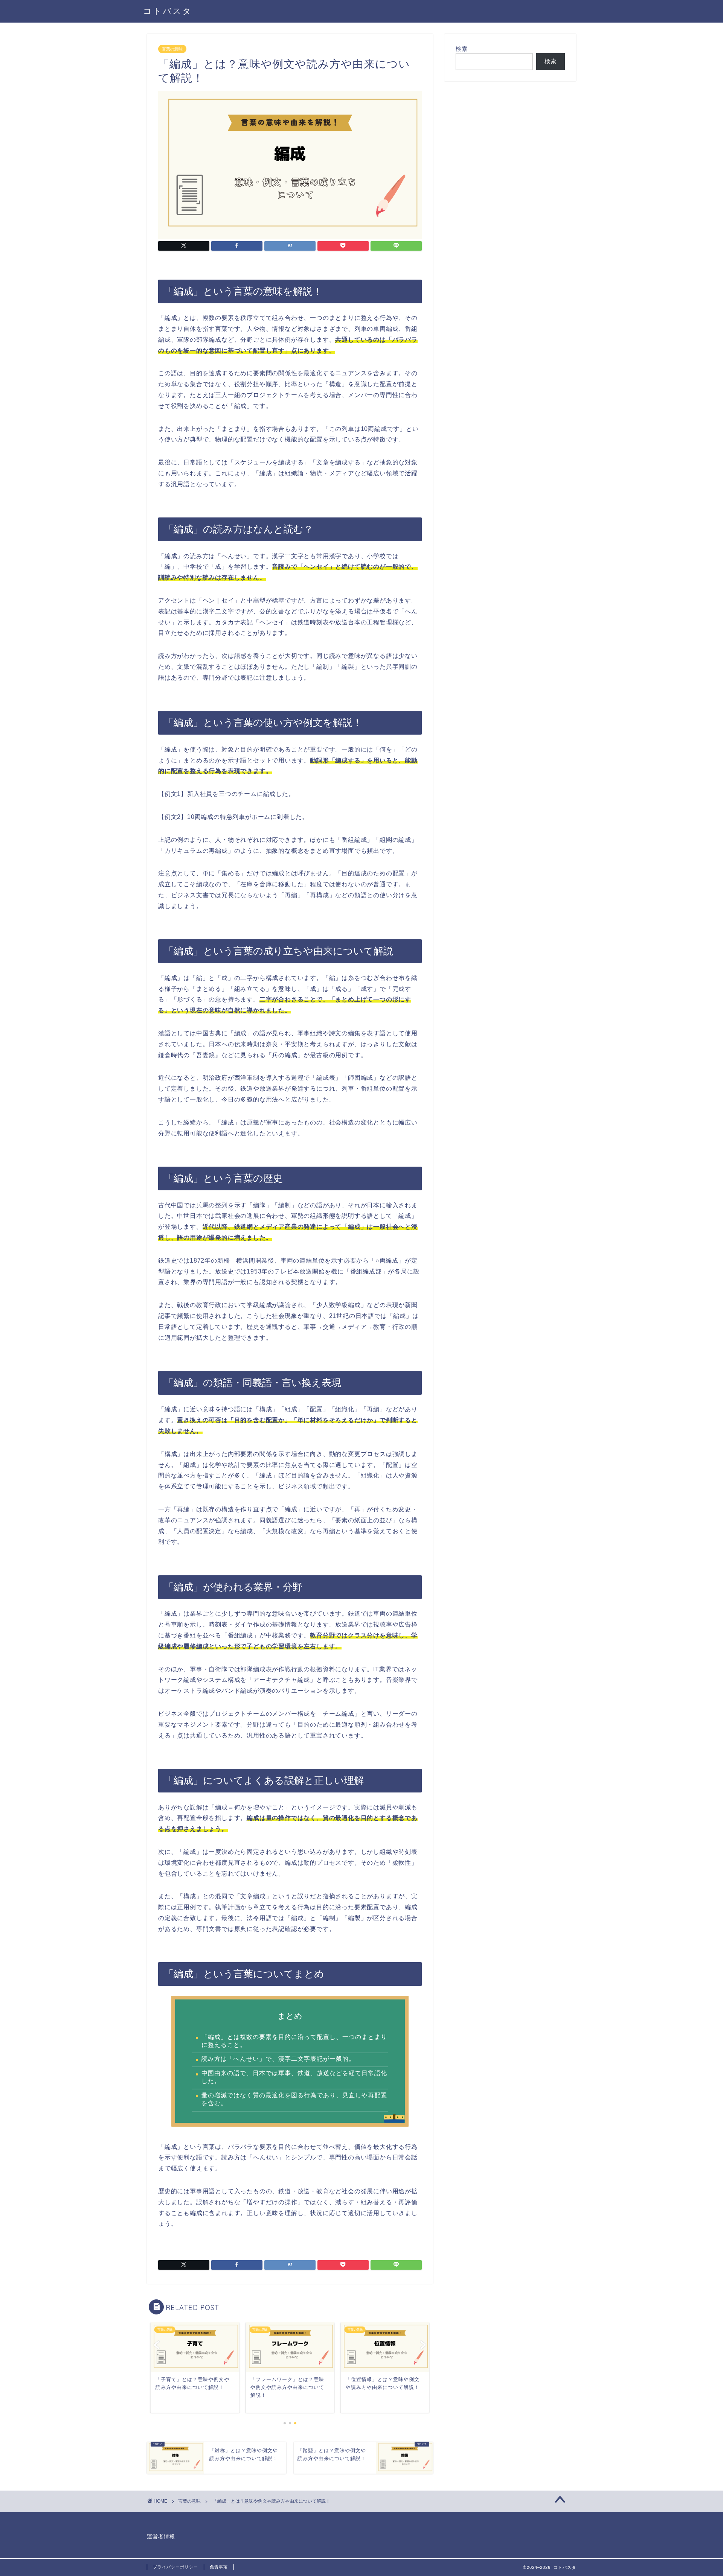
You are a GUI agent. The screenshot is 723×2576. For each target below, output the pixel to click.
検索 (462, 49)
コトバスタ (168, 11)
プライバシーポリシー (175, 2567)
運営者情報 (161, 2537)
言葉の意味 (172, 49)
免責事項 (219, 2567)
